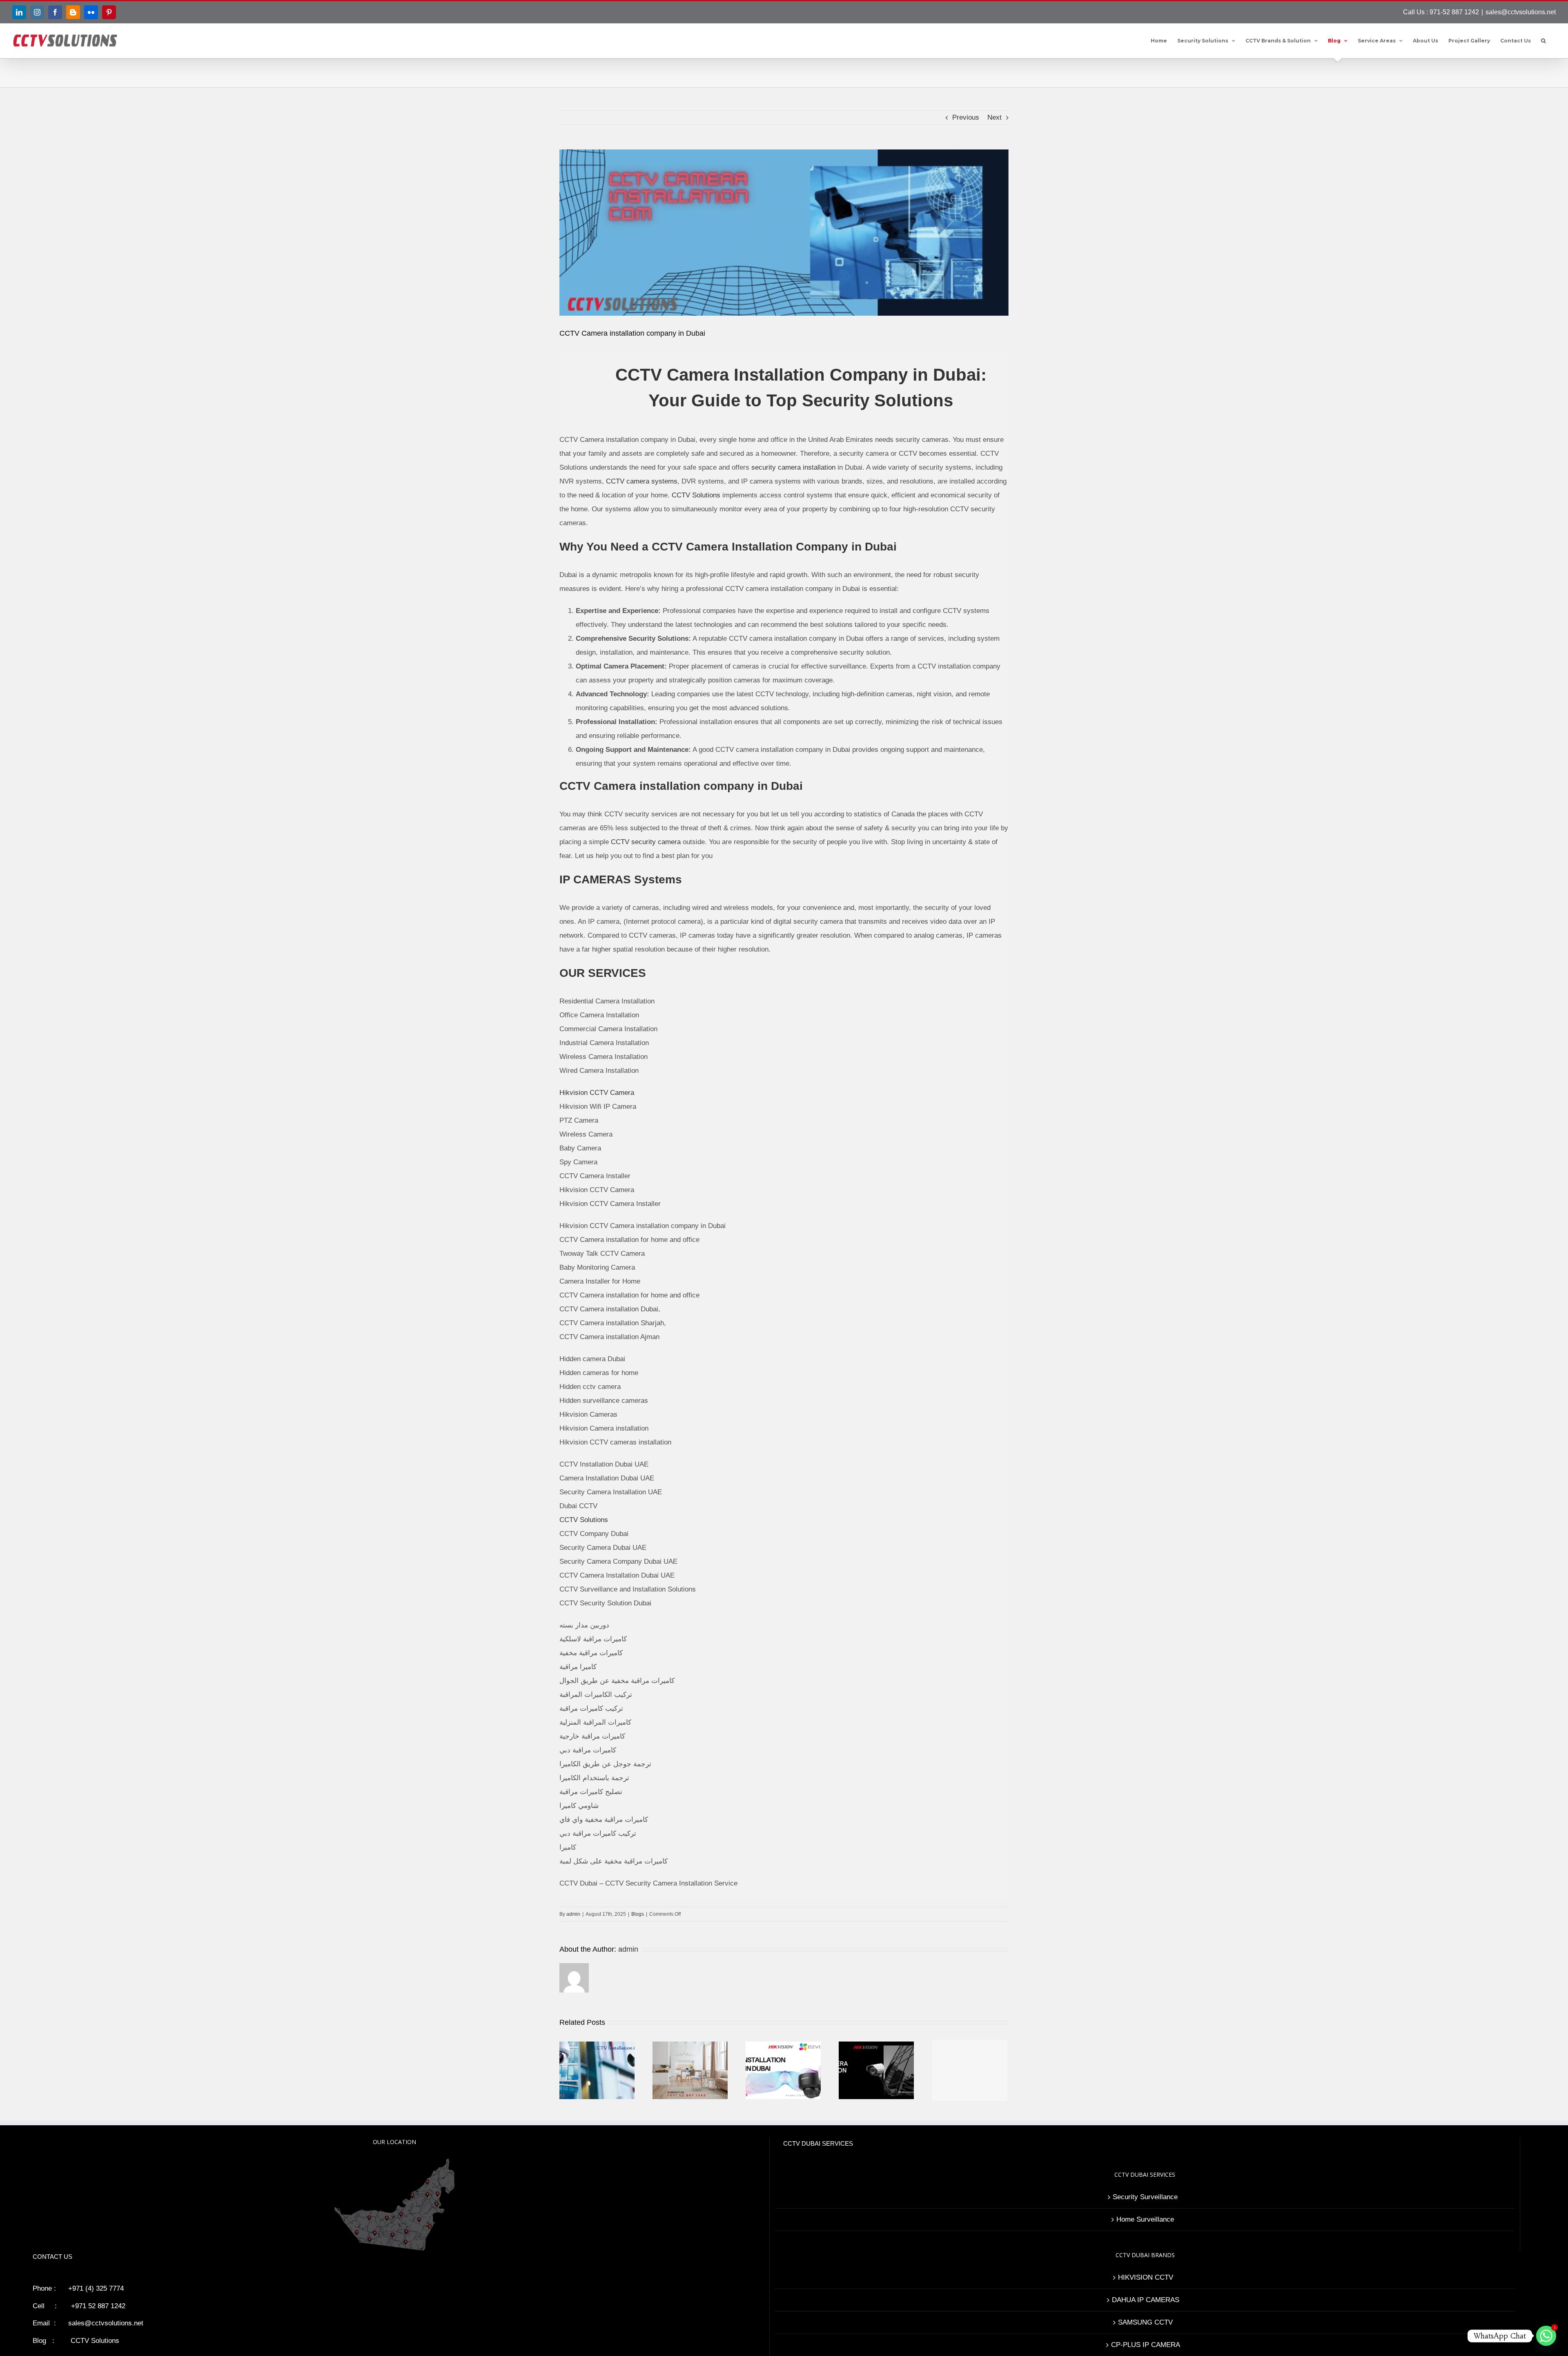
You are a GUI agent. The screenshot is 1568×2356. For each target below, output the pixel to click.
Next (994, 117)
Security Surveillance (1145, 2197)
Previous (966, 117)
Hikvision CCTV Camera (597, 1093)
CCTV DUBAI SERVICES (818, 2143)
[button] (1543, 41)
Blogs (638, 1914)
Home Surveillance (1145, 2219)
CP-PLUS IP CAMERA (1146, 2345)
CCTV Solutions (696, 495)
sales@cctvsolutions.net (1521, 12)
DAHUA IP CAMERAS (1146, 2300)
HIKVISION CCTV (1146, 2277)
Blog (39, 2341)
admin (573, 1914)
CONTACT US (52, 2257)
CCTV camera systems (642, 481)
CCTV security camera (646, 842)
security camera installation (793, 467)
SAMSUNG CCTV (1145, 2322)
